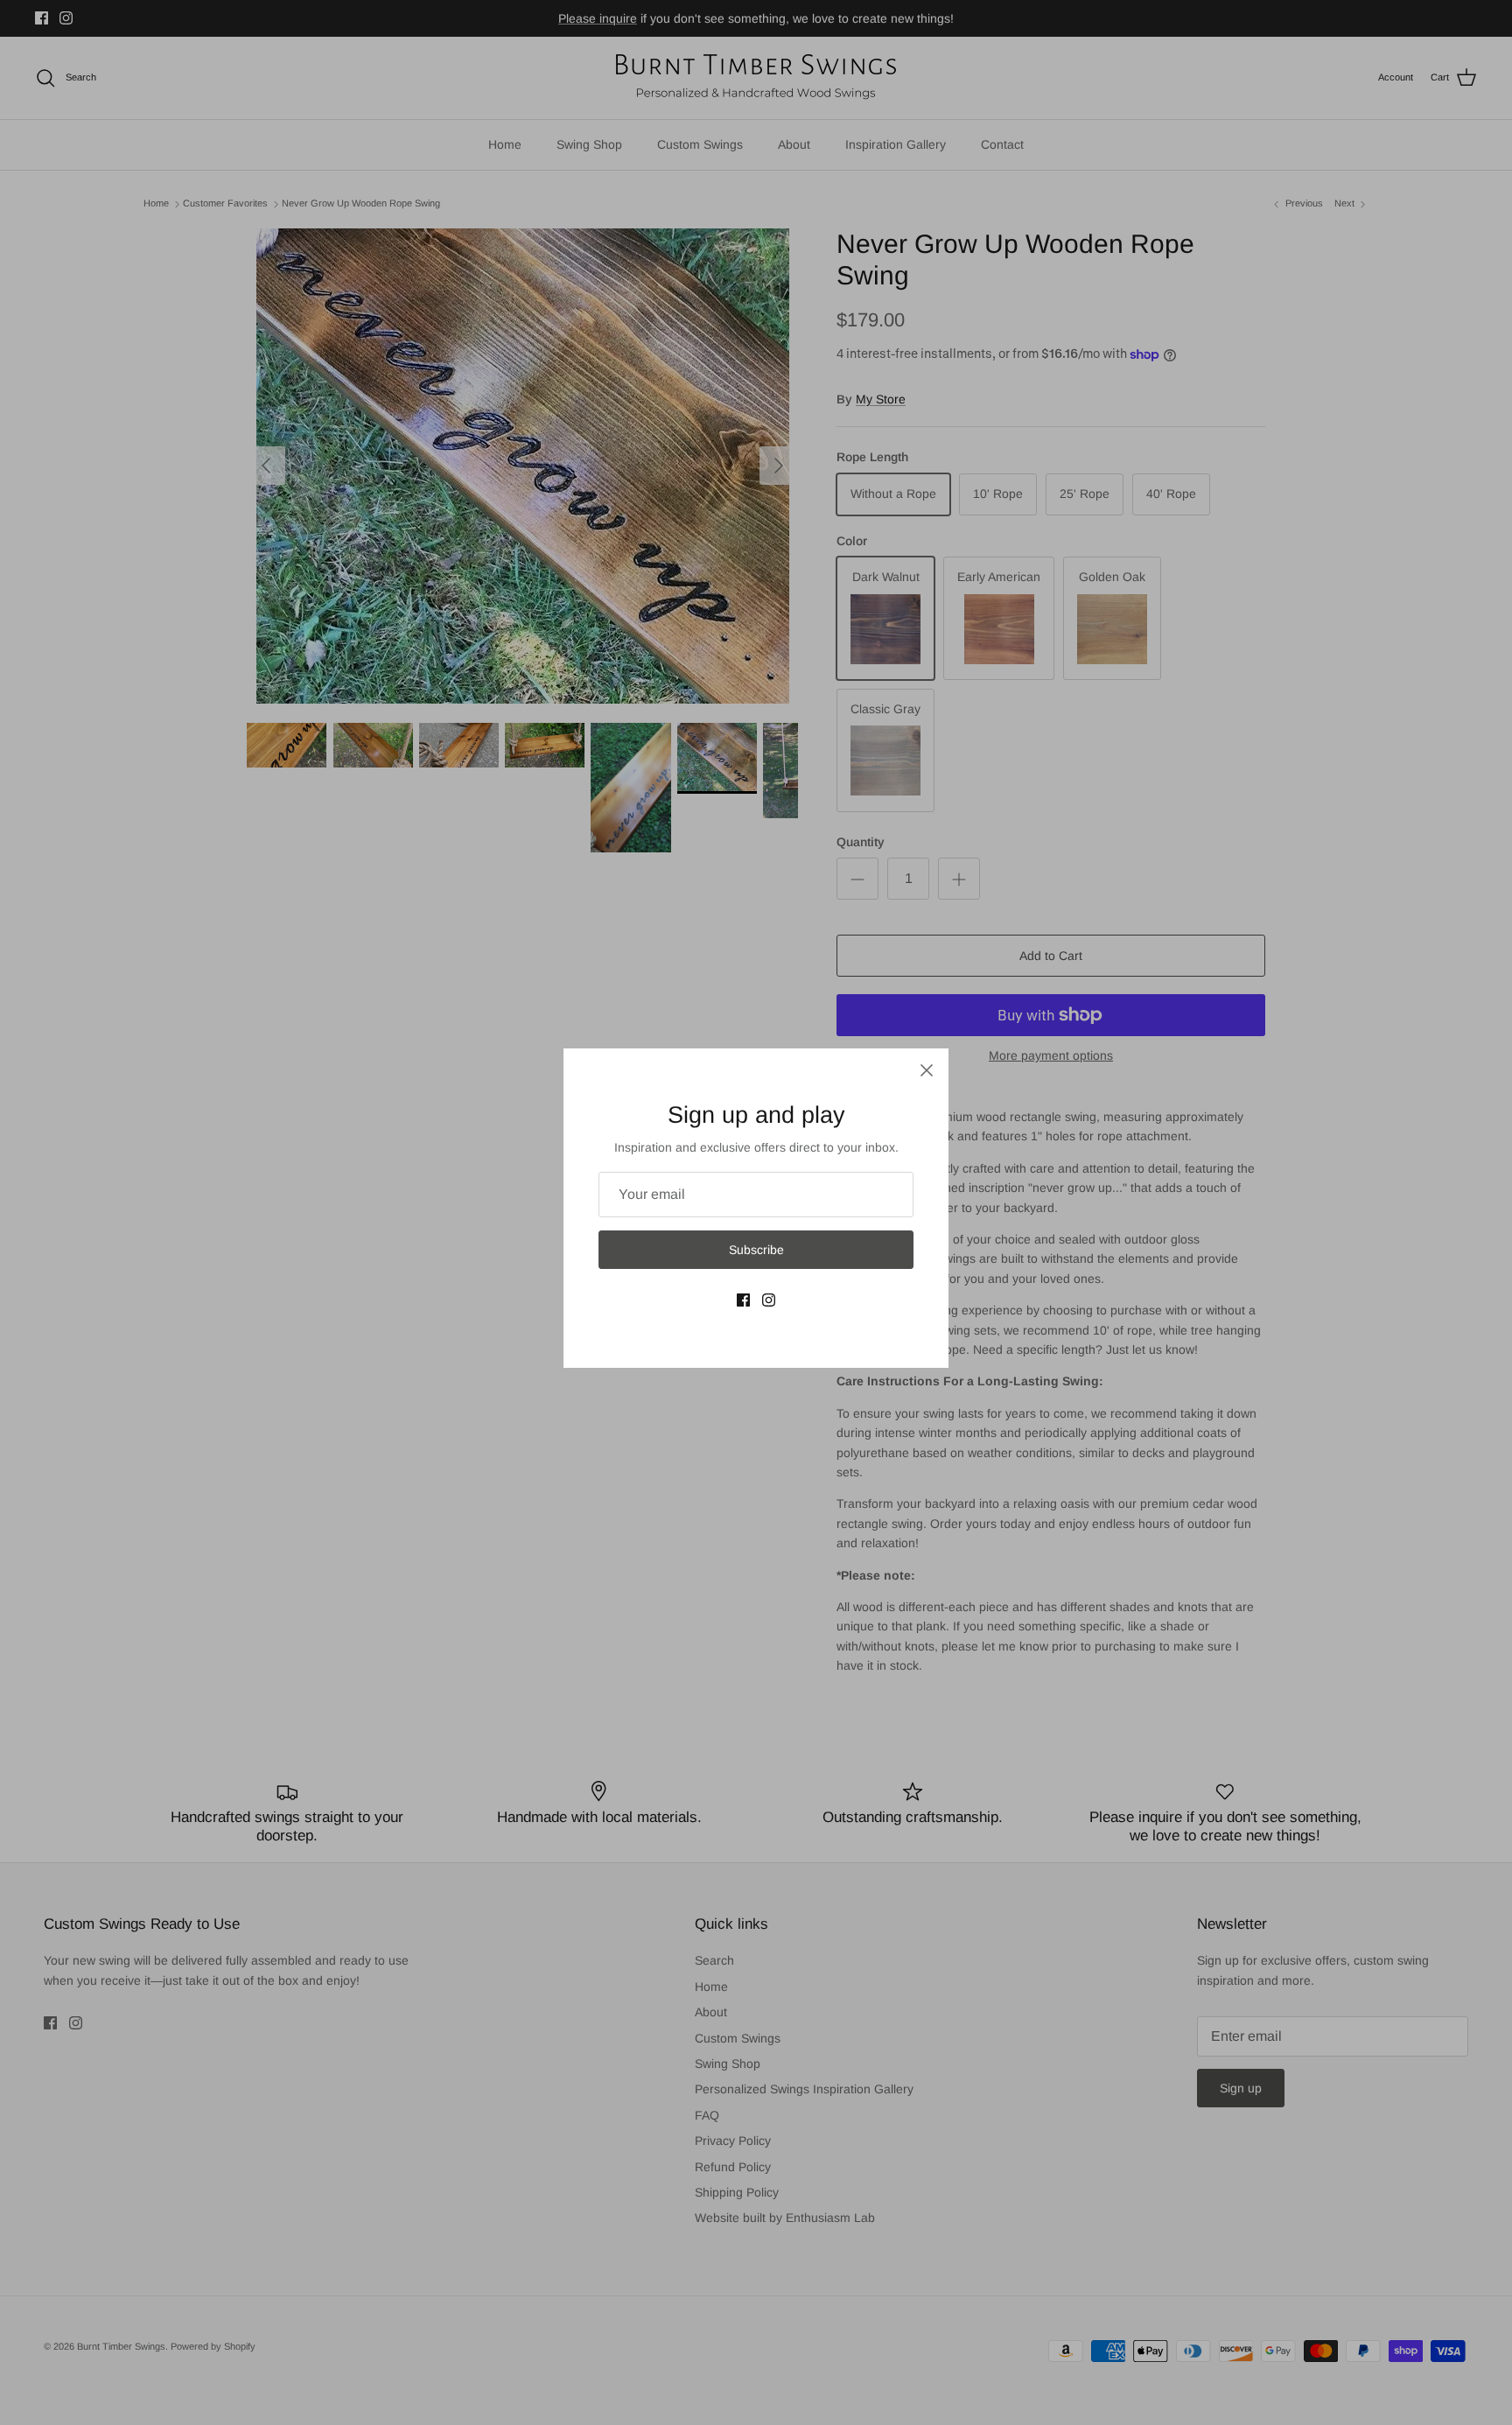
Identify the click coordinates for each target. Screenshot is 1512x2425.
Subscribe (756, 1250)
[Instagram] (769, 1300)
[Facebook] (743, 1300)
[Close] (927, 1070)
